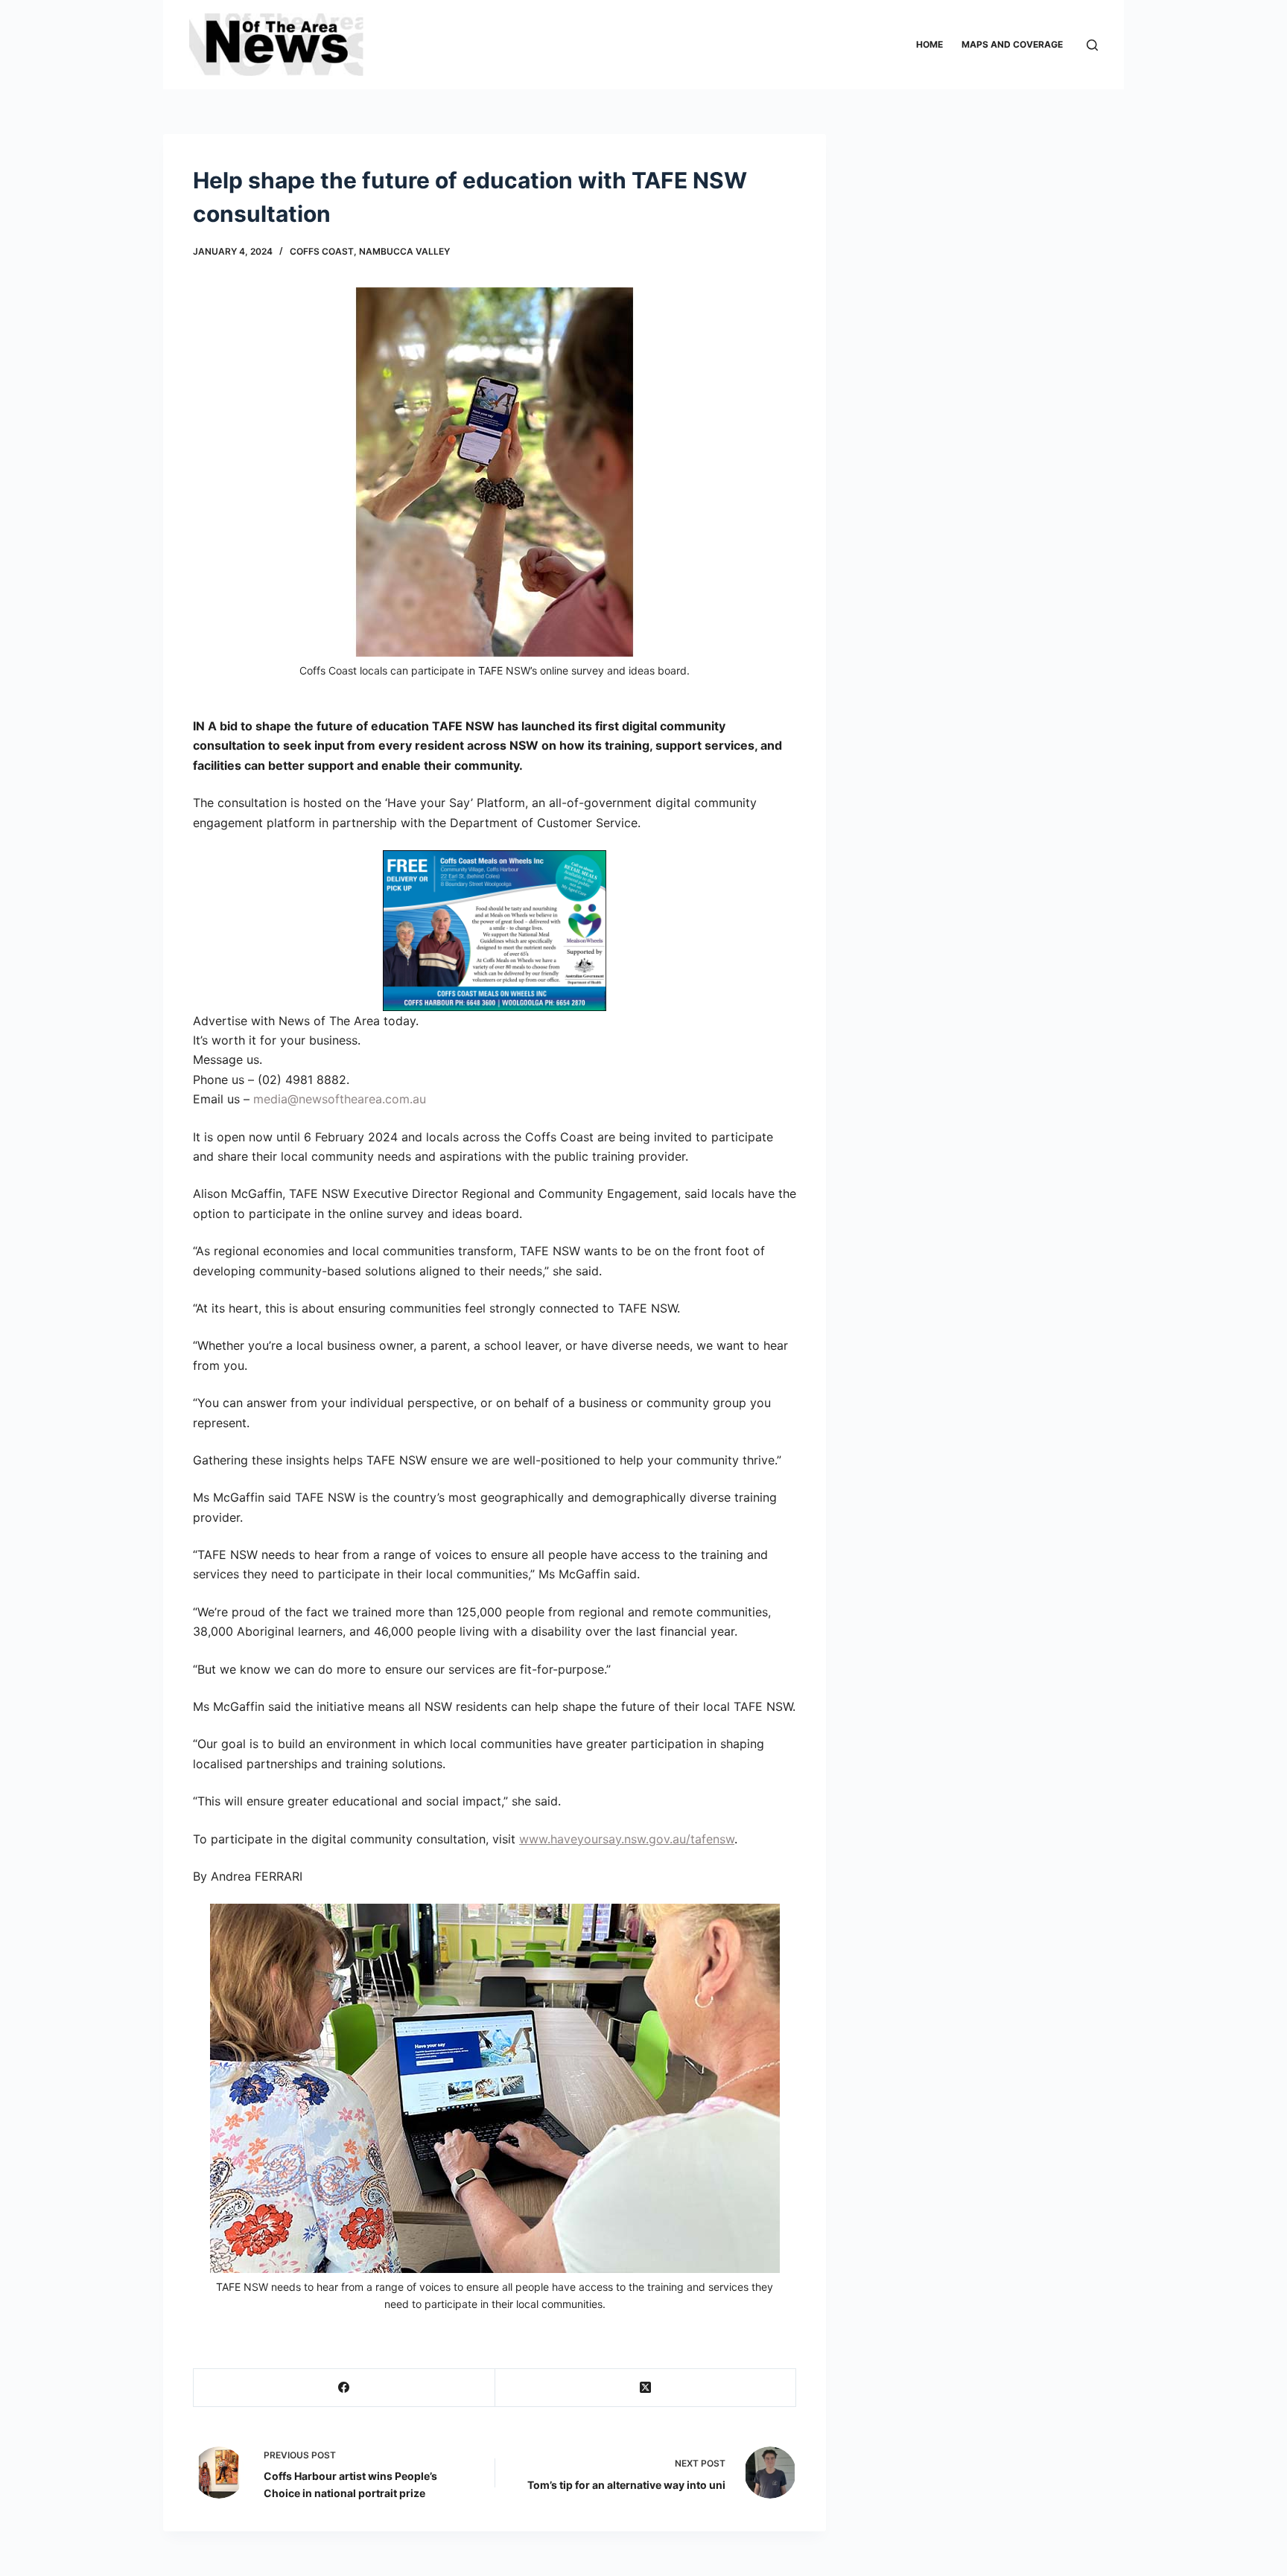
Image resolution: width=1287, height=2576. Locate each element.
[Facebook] (344, 2388)
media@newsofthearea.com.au (340, 1099)
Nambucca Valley (404, 251)
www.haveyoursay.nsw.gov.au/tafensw (627, 1839)
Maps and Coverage (1012, 44)
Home (929, 44)
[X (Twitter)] (646, 2388)
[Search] (1092, 45)
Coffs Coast (322, 251)
